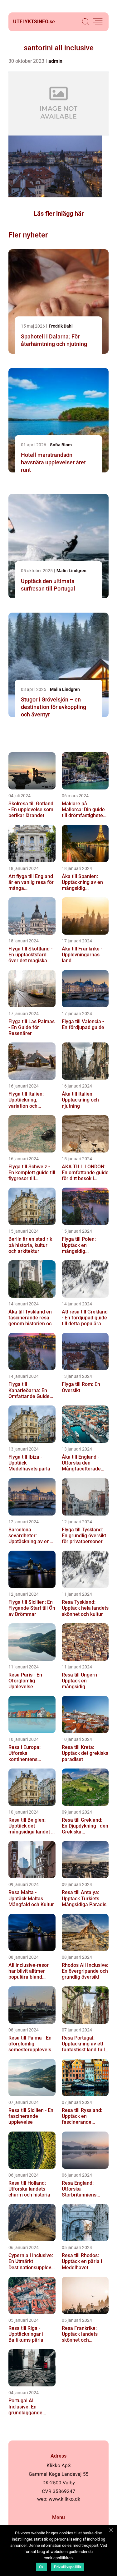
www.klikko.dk (64, 2499)
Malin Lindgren (71, 571)
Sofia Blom (61, 445)
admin (55, 61)
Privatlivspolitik (68, 2567)
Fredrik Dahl (61, 326)
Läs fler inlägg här (59, 214)
